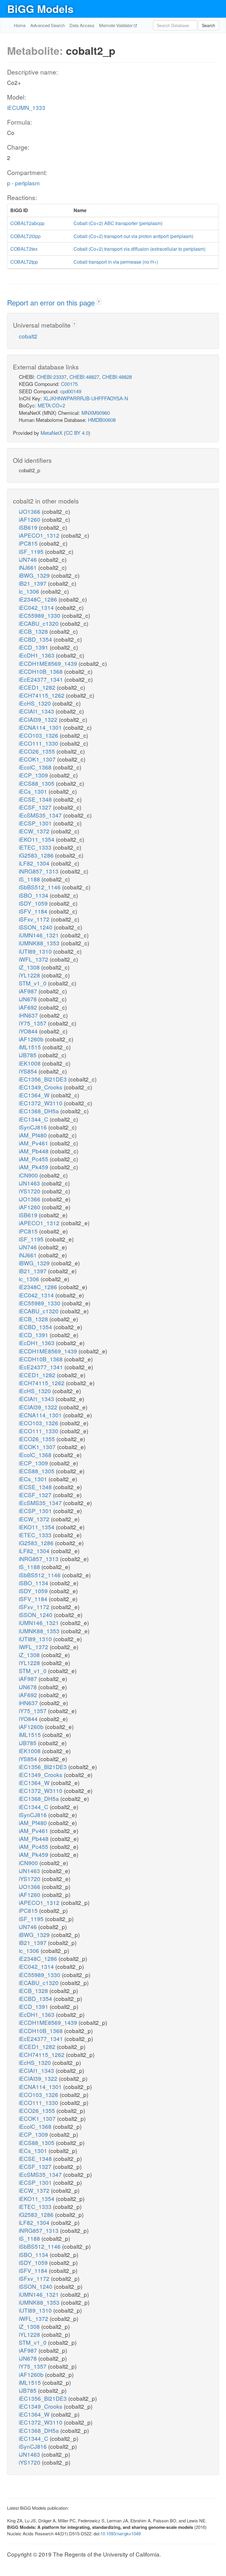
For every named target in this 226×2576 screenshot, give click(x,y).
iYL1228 (30, 975)
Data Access (82, 25)
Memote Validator (117, 25)
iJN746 (29, 559)
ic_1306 (30, 591)
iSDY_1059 (34, 903)
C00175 (69, 384)
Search (208, 25)
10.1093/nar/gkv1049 (121, 2533)
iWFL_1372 (34, 959)
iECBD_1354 (36, 639)
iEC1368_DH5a (40, 1111)
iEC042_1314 (37, 607)
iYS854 (29, 1071)
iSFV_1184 (34, 911)
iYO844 (29, 1031)
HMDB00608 (102, 420)
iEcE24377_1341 (42, 679)
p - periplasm (23, 183)
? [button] (99, 302)
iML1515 (31, 1047)
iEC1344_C (34, 1119)
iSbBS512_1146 (40, 887)
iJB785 (28, 1055)
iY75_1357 (33, 1023)
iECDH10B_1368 (41, 671)
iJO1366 (30, 511)
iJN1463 (30, 1183)
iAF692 (29, 1007)
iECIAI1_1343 (37, 711)
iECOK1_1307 (38, 759)
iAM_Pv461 (34, 1143)
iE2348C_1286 (39, 599)
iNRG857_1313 (39, 871)
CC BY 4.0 (77, 433)
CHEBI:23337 (52, 377)
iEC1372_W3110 (41, 1103)
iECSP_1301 (36, 823)
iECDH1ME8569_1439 (49, 663)
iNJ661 (29, 567)
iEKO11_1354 (37, 839)
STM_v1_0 (33, 983)
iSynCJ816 (34, 1127)
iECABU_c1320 (39, 623)
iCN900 (29, 1175)
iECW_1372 (35, 831)
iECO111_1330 (39, 743)
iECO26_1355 (38, 751)
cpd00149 (71, 391)
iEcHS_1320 (36, 703)
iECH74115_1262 (42, 695)
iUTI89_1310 (36, 951)
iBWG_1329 (35, 575)
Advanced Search (48, 25)
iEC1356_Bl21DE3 (44, 1079)
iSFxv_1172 (35, 919)
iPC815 (29, 543)
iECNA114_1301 (41, 727)
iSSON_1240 (36, 927)
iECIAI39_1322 (39, 719)
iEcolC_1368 (36, 767)
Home (20, 25)
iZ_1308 (30, 967)
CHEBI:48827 (84, 377)
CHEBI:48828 (117, 377)
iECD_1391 (34, 647)
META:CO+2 (51, 405)
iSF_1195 (32, 551)
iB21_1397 (33, 583)
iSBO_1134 (34, 895)
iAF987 (29, 991)
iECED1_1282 (38, 687)
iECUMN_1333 (26, 107)
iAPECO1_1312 (40, 535)
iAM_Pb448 (34, 1151)
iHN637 (29, 1015)
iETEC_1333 (36, 847)
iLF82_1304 (35, 863)
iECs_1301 (34, 791)
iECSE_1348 (36, 799)
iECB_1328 (34, 631)
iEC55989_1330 (40, 615)
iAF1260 (30, 519)
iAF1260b (32, 1039)
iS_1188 (30, 879)
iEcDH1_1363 (37, 655)
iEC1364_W (35, 1095)
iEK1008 (30, 1063)
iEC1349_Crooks (41, 1087)
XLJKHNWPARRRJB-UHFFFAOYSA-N (86, 398)
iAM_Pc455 (34, 1159)
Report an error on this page (52, 302)
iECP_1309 (34, 775)
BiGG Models (40, 9)
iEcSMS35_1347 (41, 815)
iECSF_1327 (36, 807)
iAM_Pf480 (34, 1135)
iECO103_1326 (39, 735)
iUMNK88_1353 (40, 943)
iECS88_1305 (37, 783)
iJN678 (29, 999)
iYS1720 (30, 1191)
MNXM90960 (96, 413)
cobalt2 (28, 336)
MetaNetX (51, 433)
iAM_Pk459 (34, 1167)
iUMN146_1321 (40, 935)
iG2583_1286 (37, 855)
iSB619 (29, 527)
